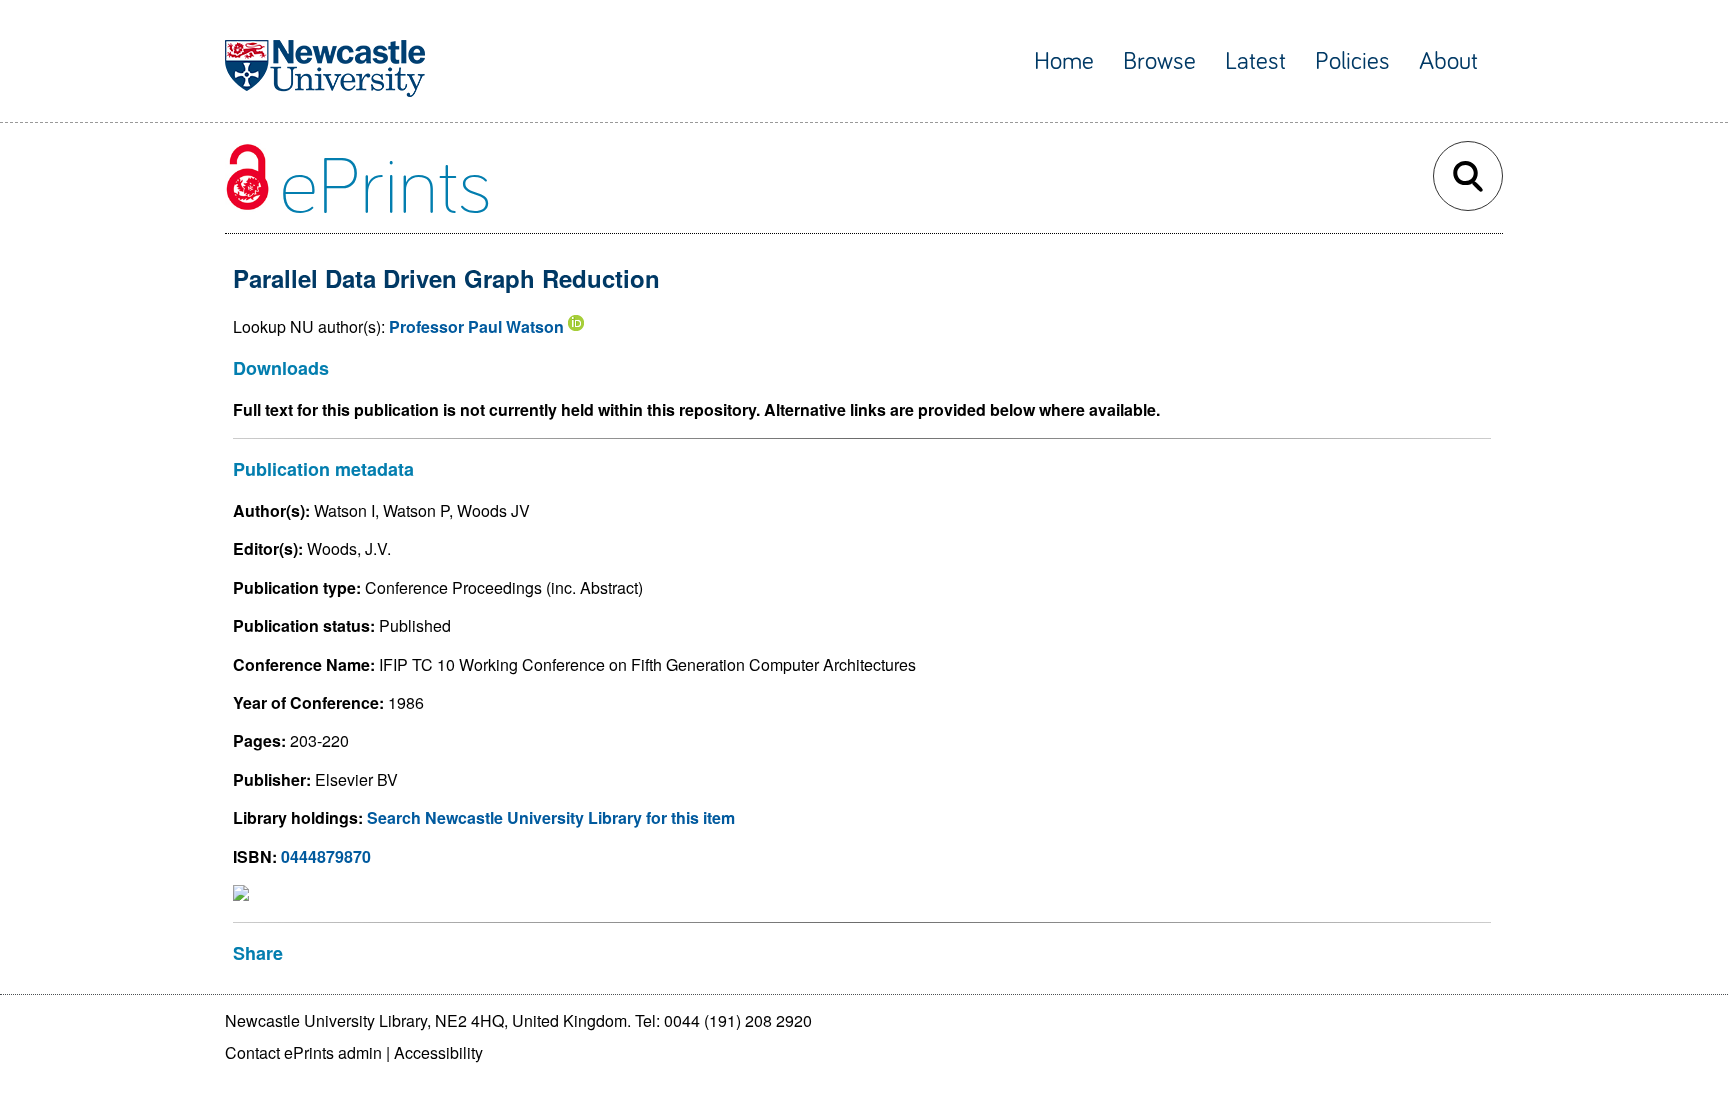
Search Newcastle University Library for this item (551, 817)
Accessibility (438, 1052)
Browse (1159, 61)
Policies (1352, 61)
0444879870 (326, 856)
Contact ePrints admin (303, 1052)
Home (1064, 61)
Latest (1255, 61)
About (1448, 61)
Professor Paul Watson (476, 326)
